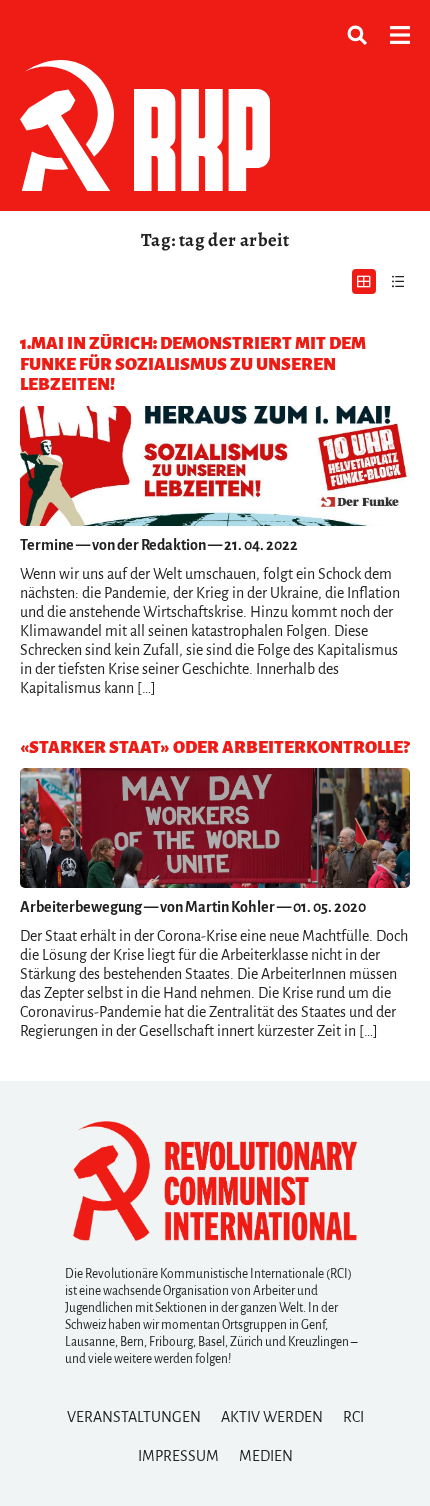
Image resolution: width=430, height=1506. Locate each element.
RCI (353, 1417)
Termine (47, 545)
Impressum (178, 1456)
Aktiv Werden (272, 1417)
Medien (266, 1456)
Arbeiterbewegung (81, 907)
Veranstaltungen (134, 1417)
